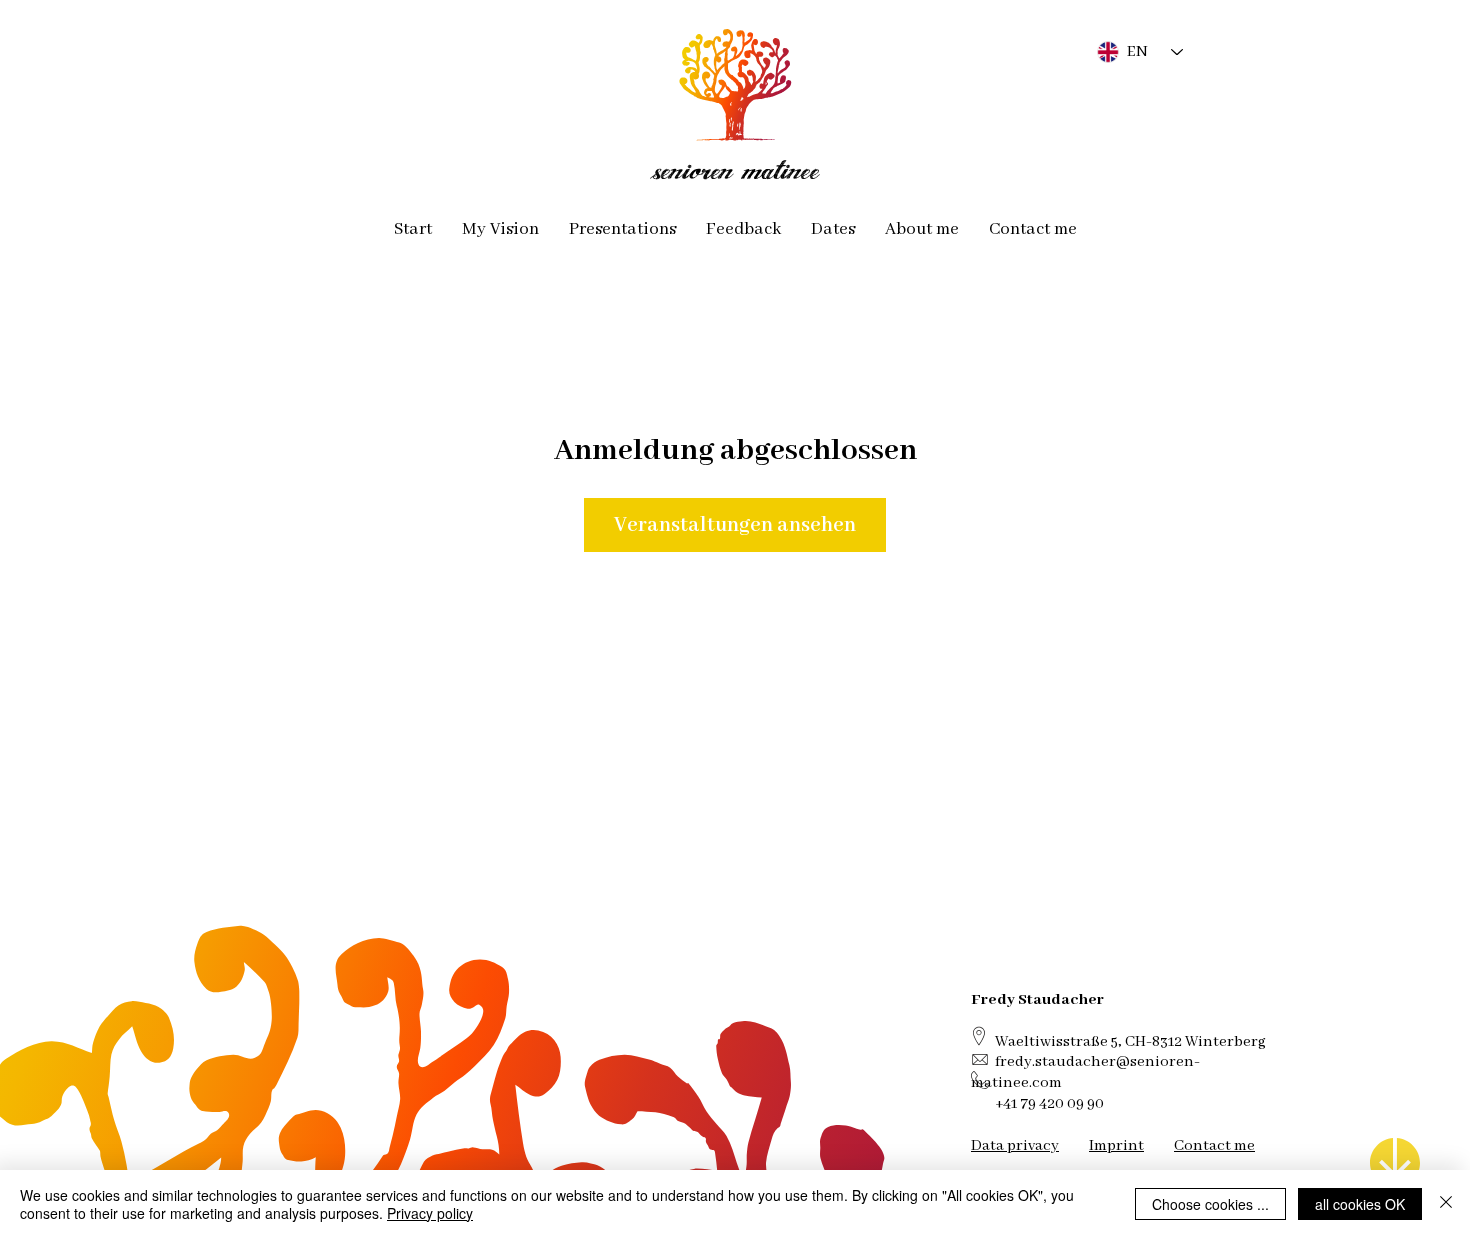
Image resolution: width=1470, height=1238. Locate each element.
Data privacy (1015, 1145)
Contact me (1214, 1145)
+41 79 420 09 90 (1049, 1103)
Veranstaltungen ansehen (735, 525)
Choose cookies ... (1210, 1204)
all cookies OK (1360, 1204)
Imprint (1116, 1145)
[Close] (1446, 1204)
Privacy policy (430, 1213)
